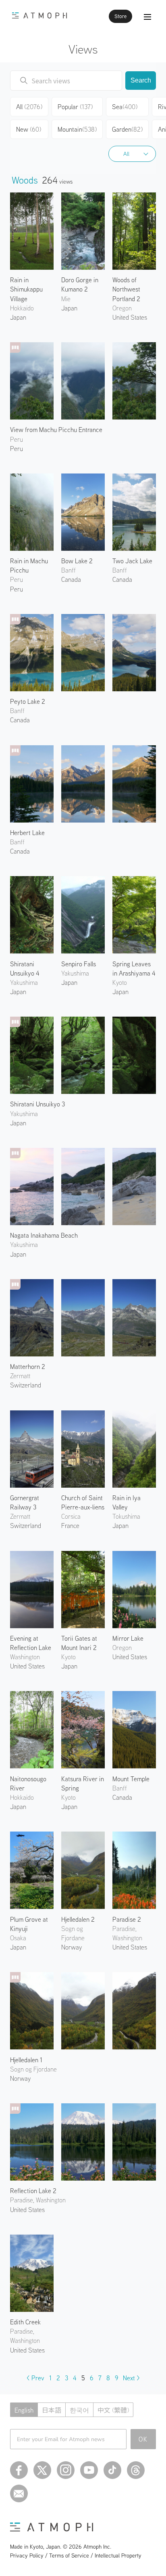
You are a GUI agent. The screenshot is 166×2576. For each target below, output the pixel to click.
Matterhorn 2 (28, 1367)
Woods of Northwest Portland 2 (126, 289)
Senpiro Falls (79, 964)
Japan (18, 317)
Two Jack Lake (132, 561)
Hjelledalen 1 (26, 2060)
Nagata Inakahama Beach (44, 1235)
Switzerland (26, 1385)
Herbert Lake (27, 833)
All (126, 154)
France (70, 1526)
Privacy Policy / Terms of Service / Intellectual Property (76, 2555)
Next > (131, 2378)
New (29, 129)
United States (130, 317)
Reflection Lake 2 (33, 2191)
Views (83, 49)
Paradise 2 (127, 1919)
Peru (17, 449)
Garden (127, 129)
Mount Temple (131, 1779)
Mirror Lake (128, 1638)
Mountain (77, 129)
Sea (125, 107)
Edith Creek (25, 2322)
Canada (20, 720)
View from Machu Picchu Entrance (56, 430)
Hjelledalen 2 (78, 1919)
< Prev (35, 2378)
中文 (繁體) (113, 2410)
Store (120, 16)
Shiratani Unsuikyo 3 (37, 1104)
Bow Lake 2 (77, 561)
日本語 (52, 2410)
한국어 (79, 2410)
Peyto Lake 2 (28, 701)
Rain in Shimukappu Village (26, 289)
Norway (72, 1947)
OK (143, 2439)
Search (141, 80)
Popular (75, 107)
